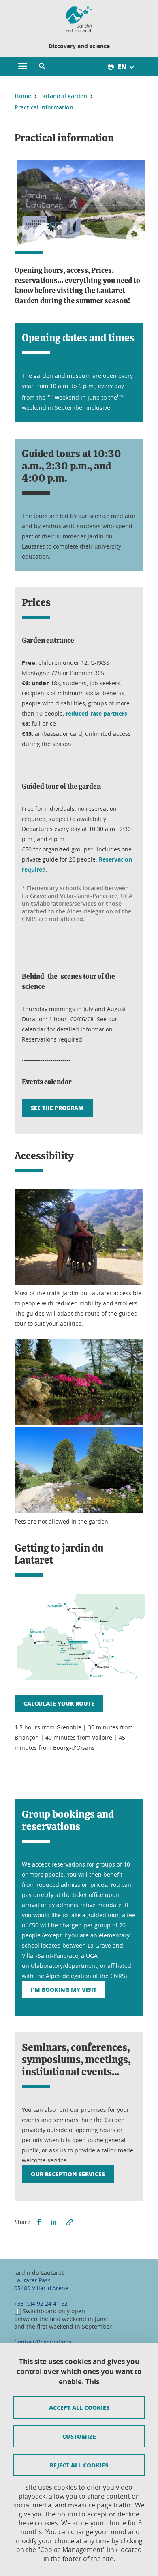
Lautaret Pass (32, 2280)
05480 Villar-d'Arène (41, 2288)
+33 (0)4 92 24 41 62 (41, 2303)
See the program (57, 1108)
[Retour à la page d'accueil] (79, 19)
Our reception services (68, 2174)
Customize (79, 2436)
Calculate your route (59, 1703)
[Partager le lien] (70, 2222)
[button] (42, 66)
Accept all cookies (79, 2407)
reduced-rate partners (96, 713)
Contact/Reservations (43, 2342)
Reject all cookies (79, 2465)
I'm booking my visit (64, 1989)
